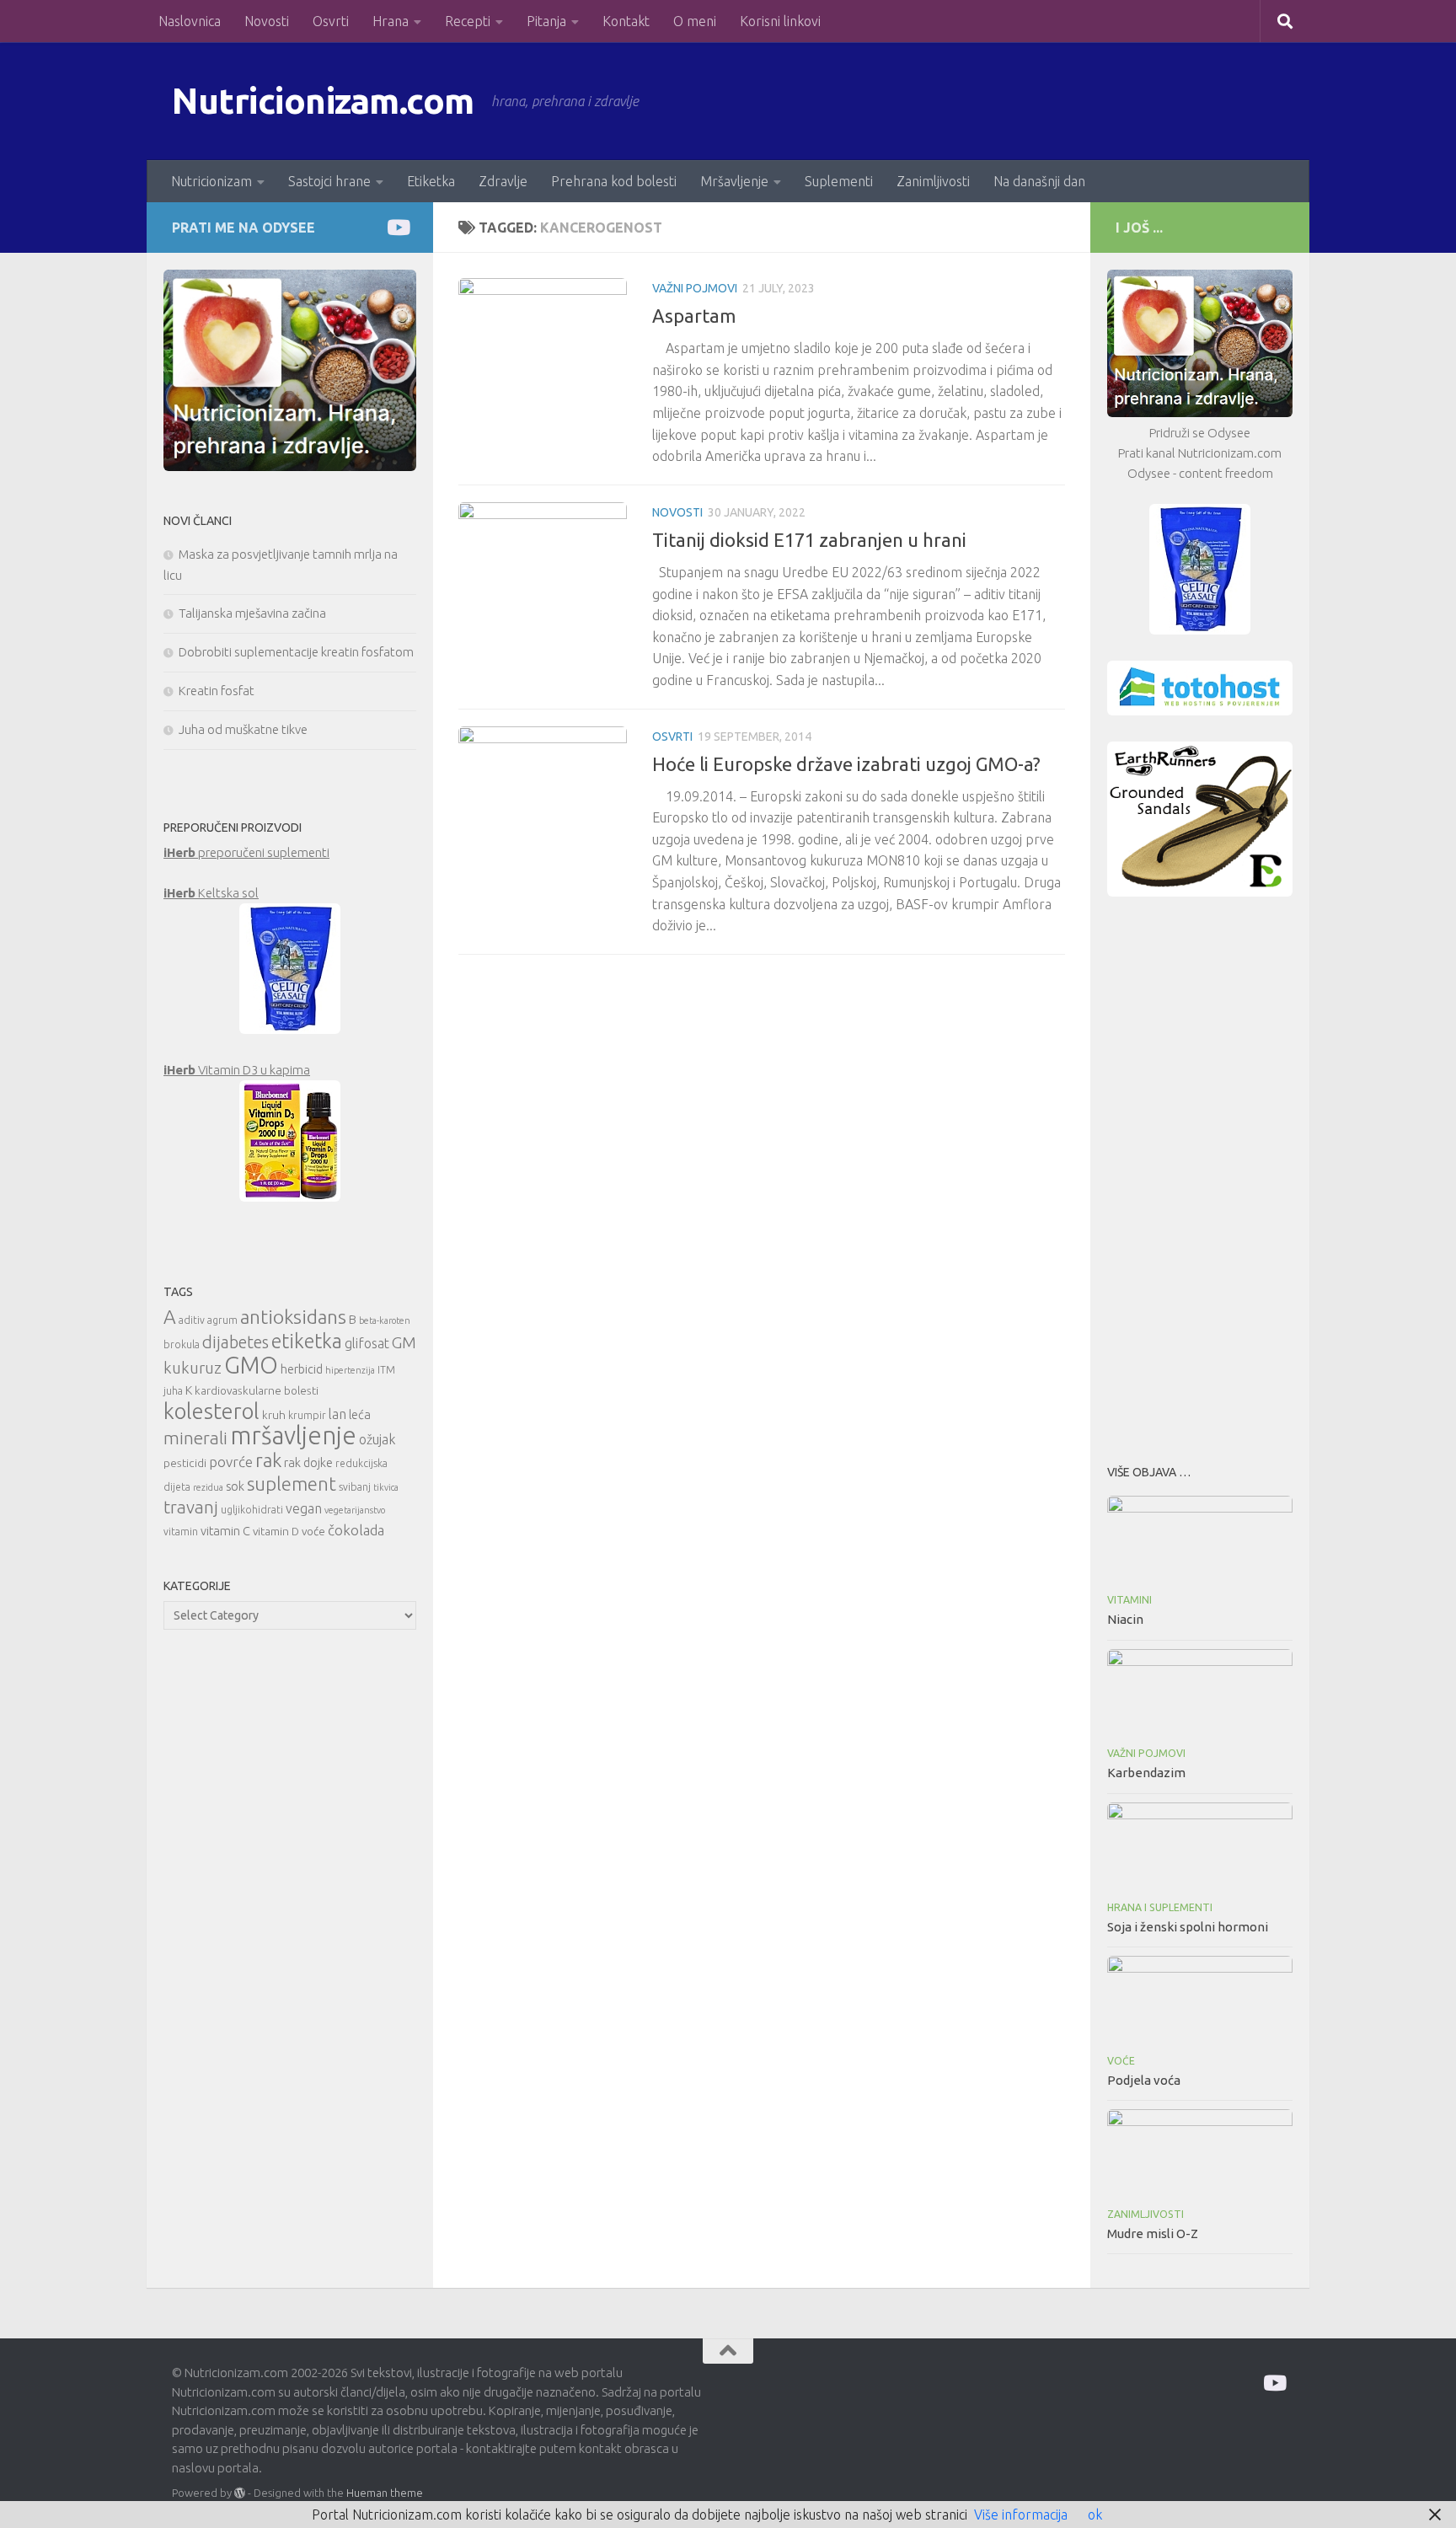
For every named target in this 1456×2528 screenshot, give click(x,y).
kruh (274, 1415)
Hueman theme (385, 2493)
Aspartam (694, 316)
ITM (386, 1370)
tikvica (386, 1487)
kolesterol (211, 1411)
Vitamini (1129, 1600)
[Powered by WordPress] (240, 2493)
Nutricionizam (211, 181)
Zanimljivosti (933, 181)
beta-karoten (385, 1320)
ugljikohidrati (252, 1510)
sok (235, 1486)
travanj (191, 1507)
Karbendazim (1146, 1773)
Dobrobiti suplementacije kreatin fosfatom (296, 652)
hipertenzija (350, 1370)
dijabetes (236, 1342)
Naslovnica (190, 21)
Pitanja (546, 21)
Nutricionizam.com (323, 101)
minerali (195, 1438)
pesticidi (185, 1463)
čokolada (356, 1530)
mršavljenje (293, 1435)
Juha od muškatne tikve (243, 729)
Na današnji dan (1039, 181)
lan (337, 1414)
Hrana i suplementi (1160, 1907)
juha (173, 1391)
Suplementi (839, 181)
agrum (222, 1320)
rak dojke (308, 1462)
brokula (182, 1344)
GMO (251, 1365)
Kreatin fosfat (217, 691)
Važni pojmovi (695, 288)
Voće (1121, 2061)
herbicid (302, 1369)
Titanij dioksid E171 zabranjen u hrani (809, 540)
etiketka (307, 1341)
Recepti (468, 21)
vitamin (181, 1532)
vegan (304, 1508)
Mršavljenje (734, 181)
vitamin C (225, 1531)
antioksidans (293, 1317)
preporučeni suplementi (246, 852)
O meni (695, 21)
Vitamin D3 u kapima (237, 1070)
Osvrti (331, 21)
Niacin (1125, 1619)
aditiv (192, 1320)
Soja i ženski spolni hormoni (1188, 1927)
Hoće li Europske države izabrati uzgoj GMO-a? (846, 764)
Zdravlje (503, 181)
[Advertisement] (1200, 1176)
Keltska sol (211, 893)
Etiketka (431, 181)
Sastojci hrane (329, 181)
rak (268, 1460)
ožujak (377, 1439)
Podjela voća (1144, 2080)
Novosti (267, 21)
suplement (292, 1484)
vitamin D (276, 1531)
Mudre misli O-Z (1153, 2233)
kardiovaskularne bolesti (257, 1390)
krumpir (307, 1415)
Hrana (391, 21)
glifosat (367, 1343)
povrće (231, 1462)
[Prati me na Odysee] (397, 227)
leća (360, 1414)
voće (313, 1531)
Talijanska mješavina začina (252, 613)
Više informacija (1021, 2515)
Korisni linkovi (780, 21)
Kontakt (626, 21)
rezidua (208, 1487)
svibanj (355, 1487)
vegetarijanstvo (355, 1510)
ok (1095, 2515)
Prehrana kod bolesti (614, 181)
